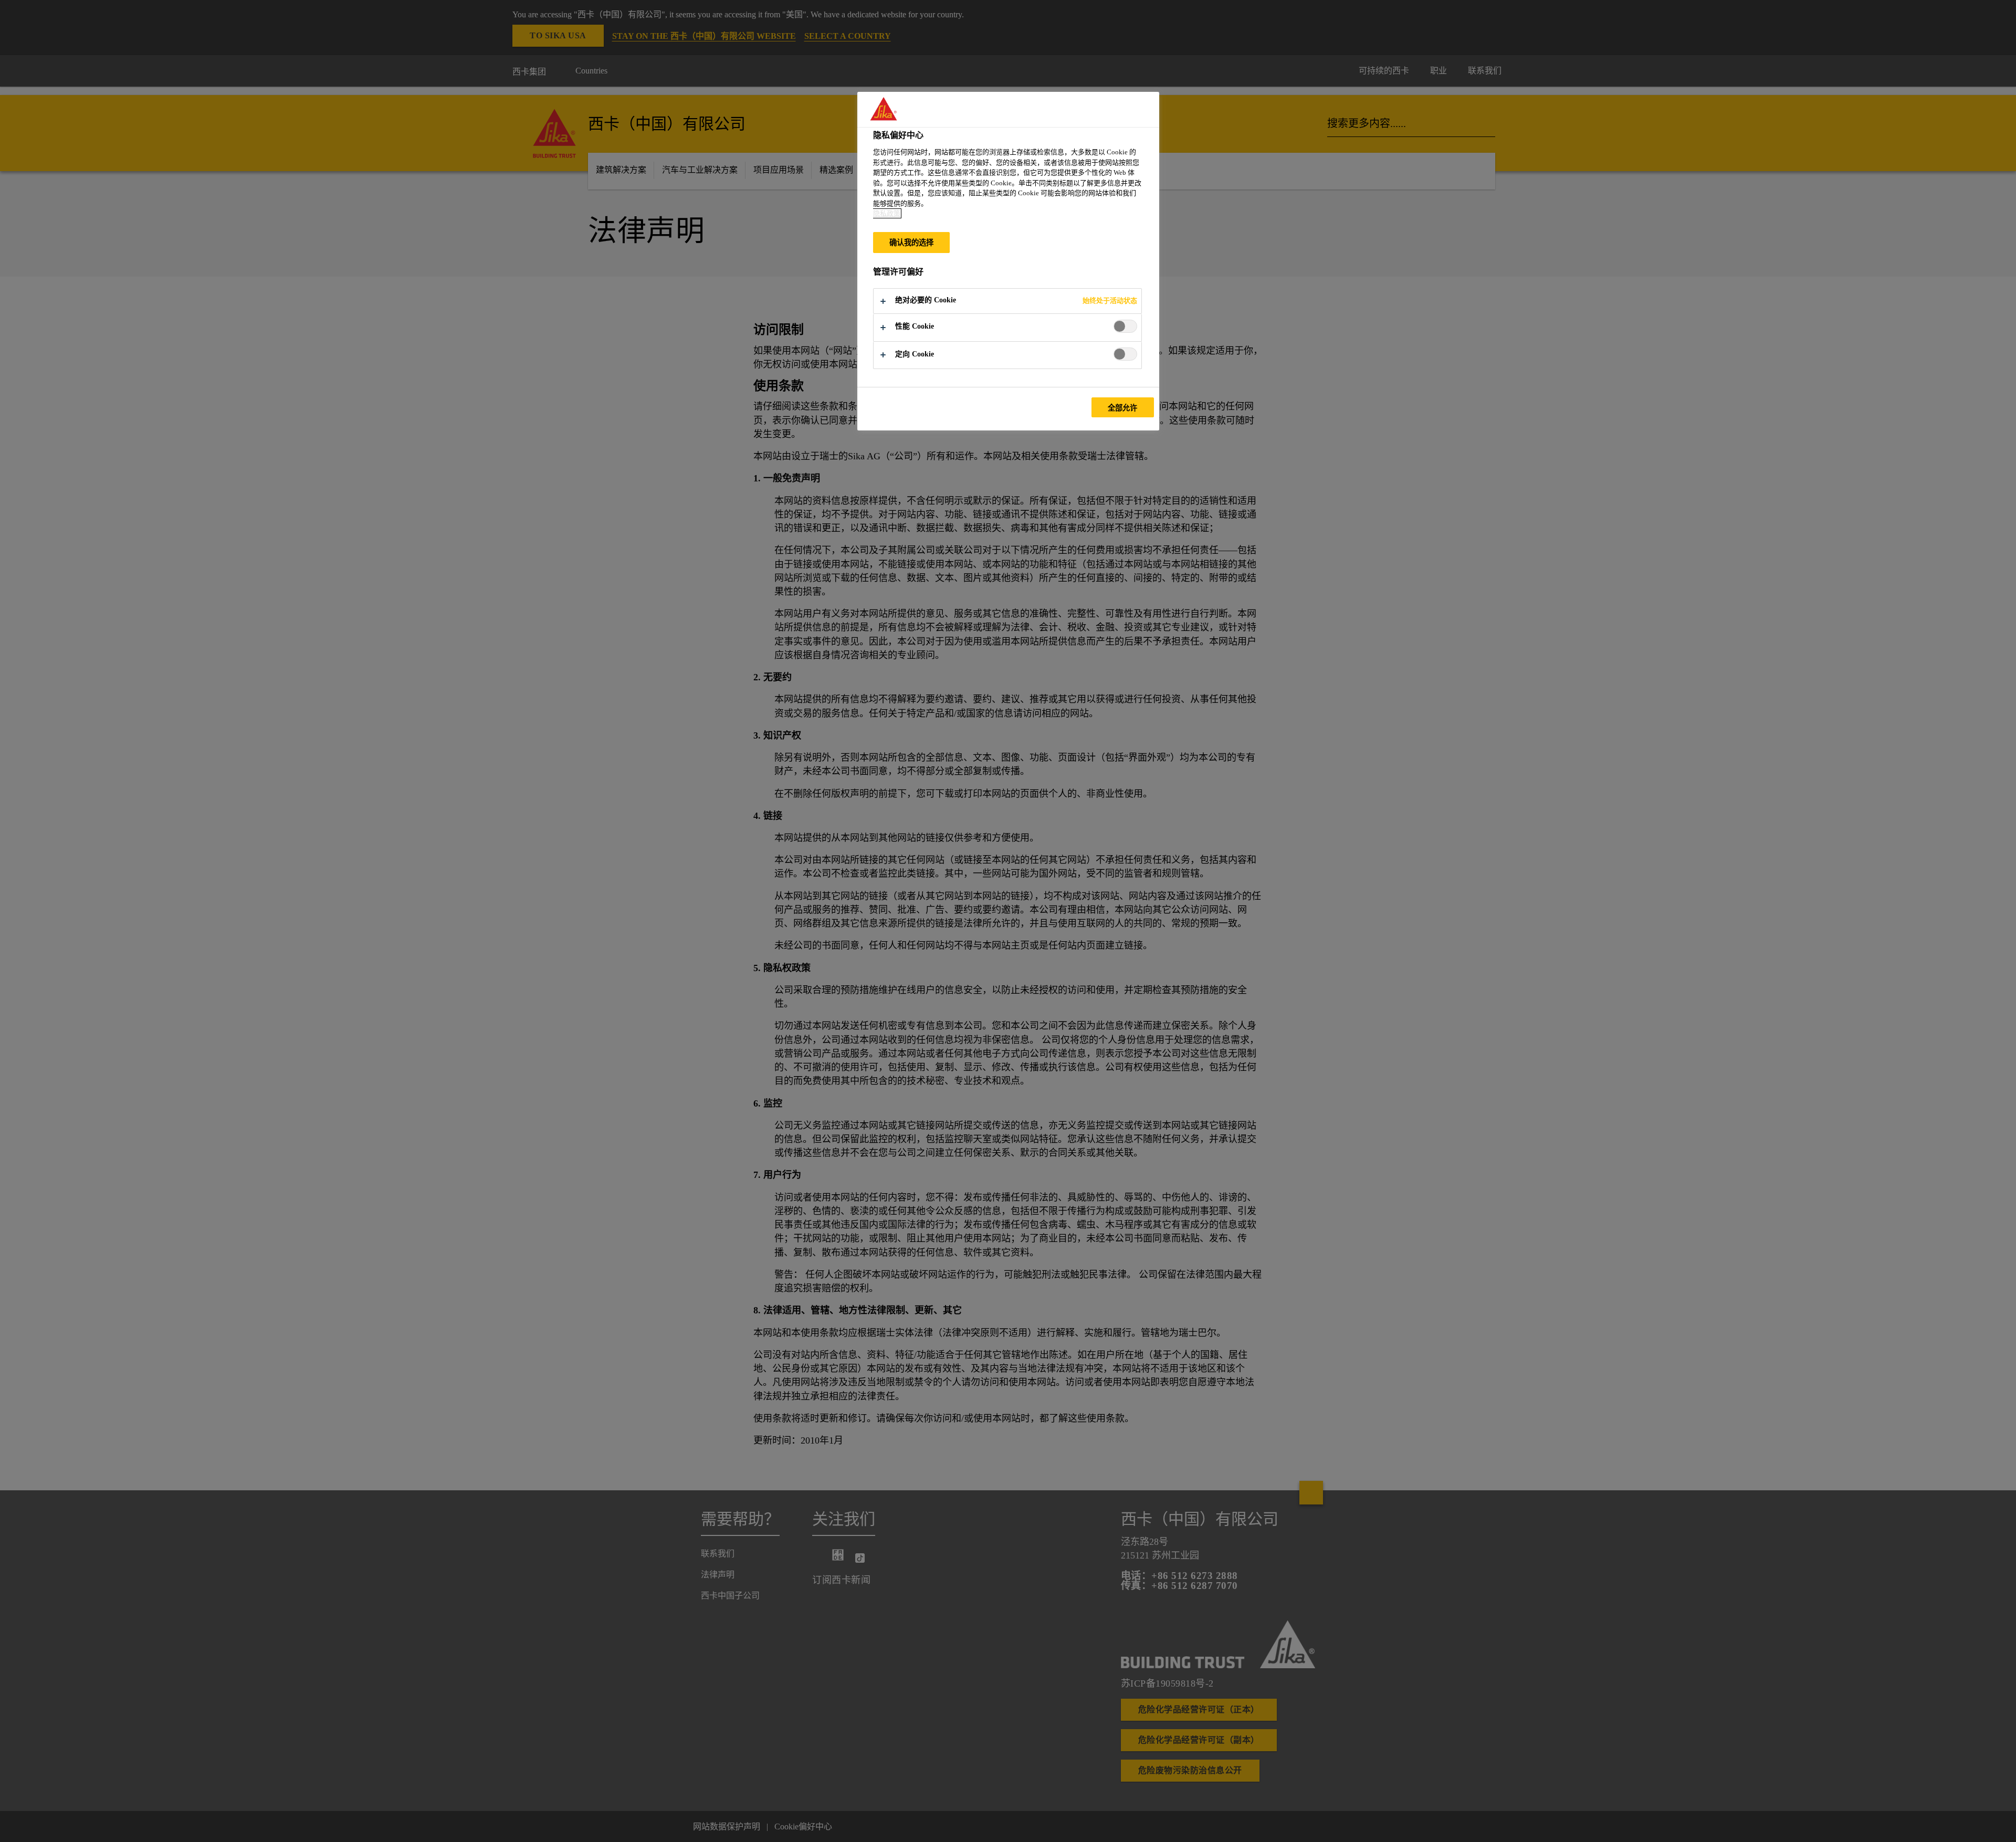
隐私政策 (887, 213)
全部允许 (1123, 408)
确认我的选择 (912, 243)
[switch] (1125, 326)
